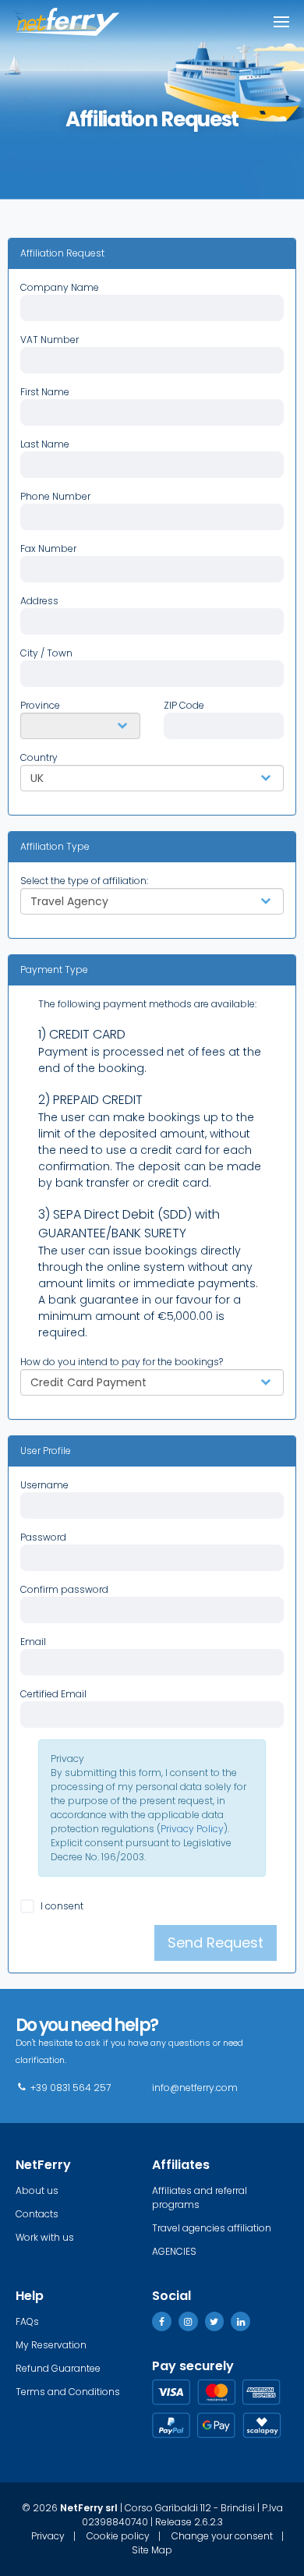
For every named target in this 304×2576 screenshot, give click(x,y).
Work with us (45, 2237)
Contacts (37, 2214)
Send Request (216, 1943)
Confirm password (64, 1589)
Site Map (152, 2550)
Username (44, 1485)
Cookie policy (118, 2536)
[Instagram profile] (188, 2321)
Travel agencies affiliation (212, 2228)
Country (39, 757)
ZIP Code (184, 705)
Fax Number (48, 548)
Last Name (45, 444)
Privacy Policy (192, 1829)
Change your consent (222, 2536)
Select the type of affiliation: (84, 881)
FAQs (27, 2321)
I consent (61, 1906)
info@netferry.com (195, 2088)
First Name (45, 392)
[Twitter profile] (215, 2321)
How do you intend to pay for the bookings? (122, 1362)
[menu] (281, 22)
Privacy (67, 1759)
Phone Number (55, 496)
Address (39, 601)
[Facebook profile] (162, 2321)
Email (33, 1642)
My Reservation (51, 2345)
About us (37, 2190)
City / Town (46, 653)
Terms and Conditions (68, 2392)
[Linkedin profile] (240, 2321)
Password (43, 1537)
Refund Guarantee (58, 2368)
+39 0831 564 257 (69, 2088)
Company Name (60, 287)
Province (40, 705)
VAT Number (49, 340)
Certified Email (53, 1694)
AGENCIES (174, 2251)
